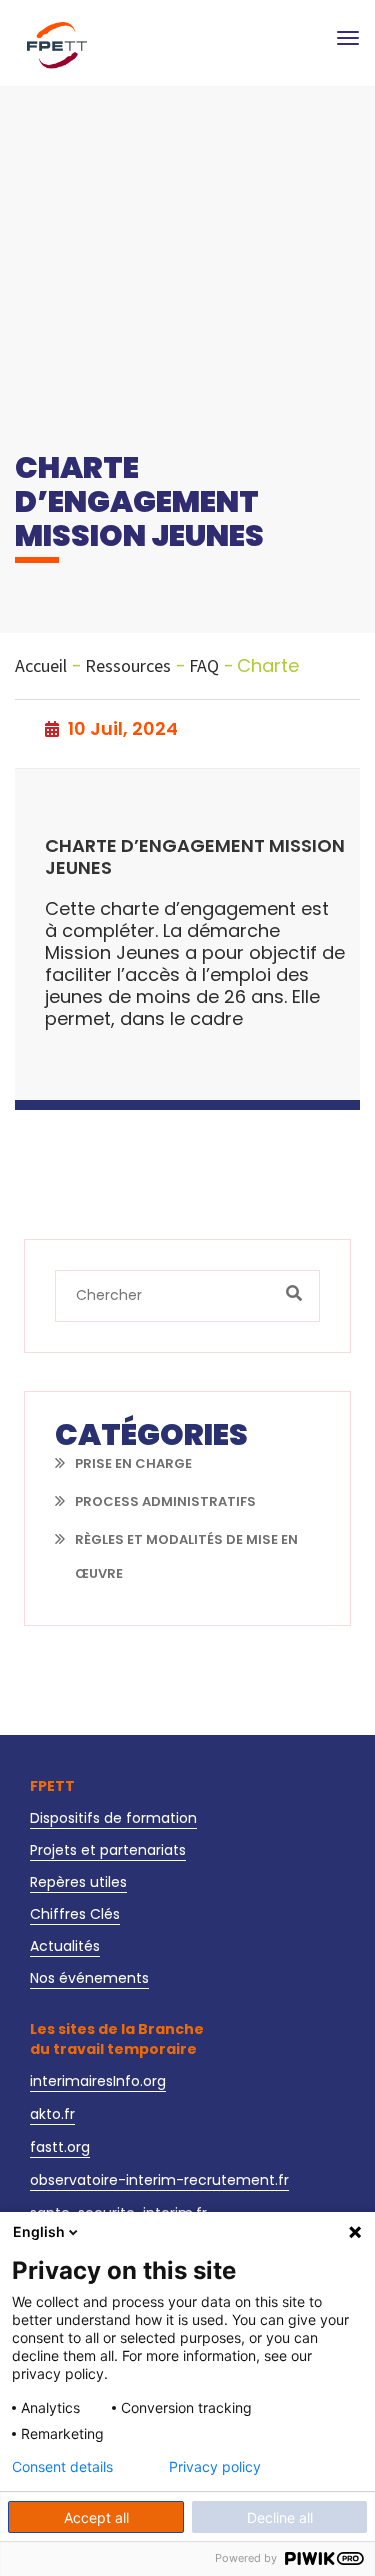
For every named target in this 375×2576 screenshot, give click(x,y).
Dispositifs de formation (113, 1818)
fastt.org (60, 2147)
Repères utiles (78, 1882)
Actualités (65, 1946)
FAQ (204, 666)
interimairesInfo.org (98, 2081)
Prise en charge (133, 1463)
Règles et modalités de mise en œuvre (186, 1556)
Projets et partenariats (108, 1850)
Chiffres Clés (75, 1914)
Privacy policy (215, 2467)
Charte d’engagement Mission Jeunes (195, 857)
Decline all (280, 2517)
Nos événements (89, 1978)
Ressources (128, 666)
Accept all (96, 2517)
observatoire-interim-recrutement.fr (159, 2180)
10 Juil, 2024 (121, 729)
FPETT (52, 1786)
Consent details (62, 2467)
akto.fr (52, 2114)
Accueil (41, 666)
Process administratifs (165, 1501)
